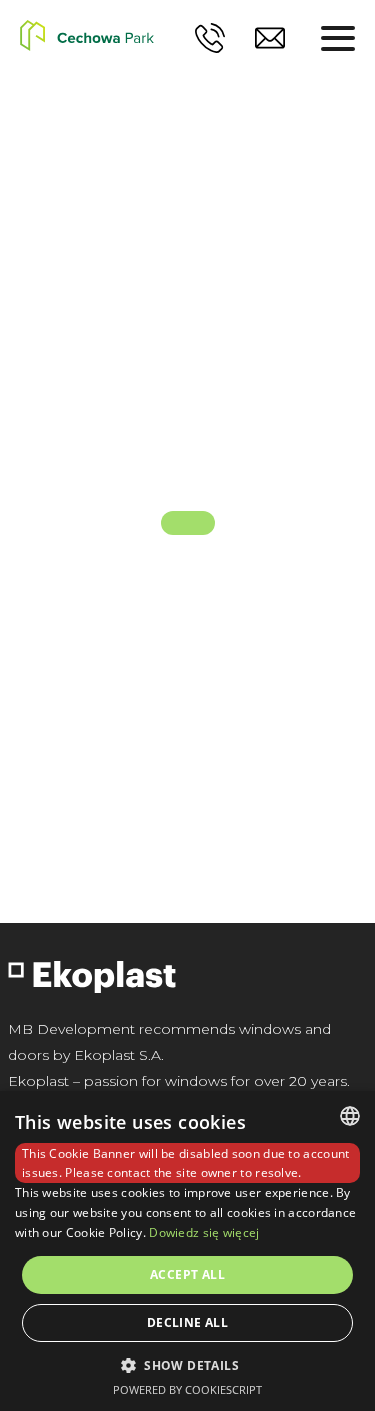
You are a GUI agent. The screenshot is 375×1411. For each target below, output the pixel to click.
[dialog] (187, 1251)
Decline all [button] (187, 1322)
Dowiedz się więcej (204, 1232)
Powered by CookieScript (187, 1389)
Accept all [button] (187, 1274)
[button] (187, 1364)
